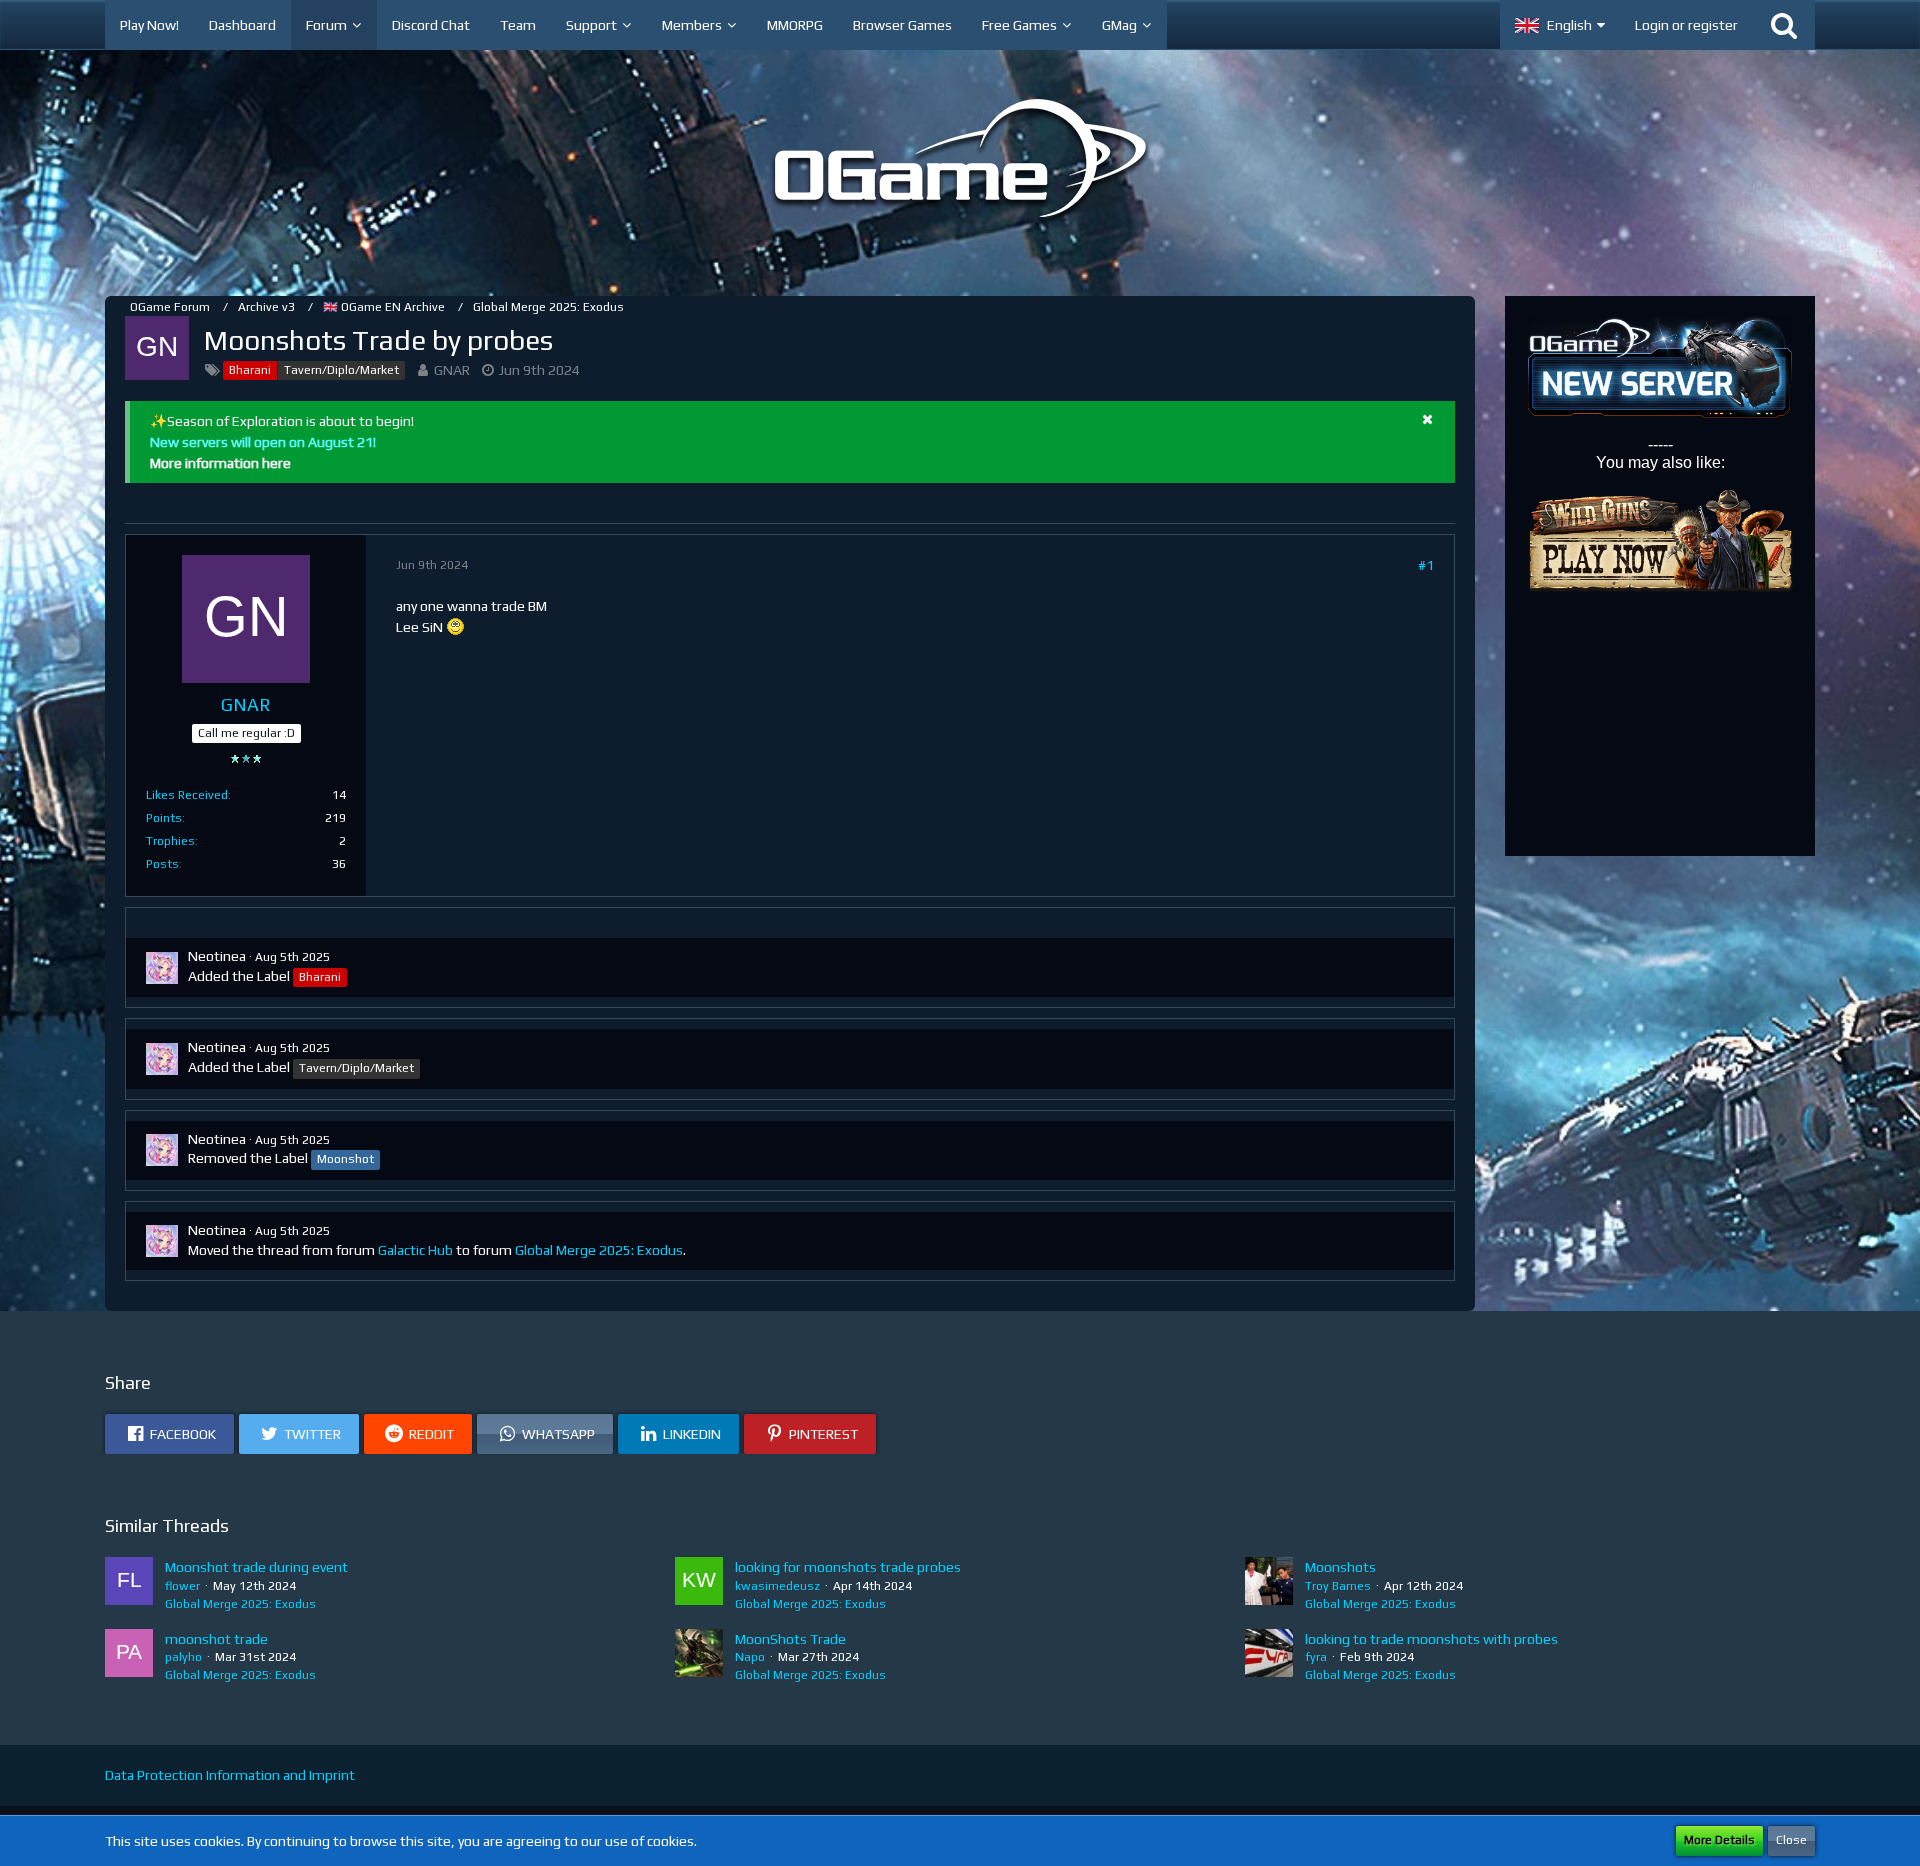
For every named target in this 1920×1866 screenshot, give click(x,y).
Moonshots (1340, 1567)
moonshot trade (216, 1639)
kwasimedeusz (777, 1586)
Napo (750, 1657)
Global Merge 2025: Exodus (599, 1250)
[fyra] (1269, 1657)
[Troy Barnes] (1269, 1585)
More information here (220, 463)
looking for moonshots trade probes (848, 1567)
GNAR (452, 370)
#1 (1426, 565)
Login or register (1686, 25)
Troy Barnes (1338, 1586)
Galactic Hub (415, 1250)
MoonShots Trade (790, 1639)
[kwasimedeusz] (699, 1585)
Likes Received (187, 795)
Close (1791, 1840)
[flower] (129, 1585)
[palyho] (129, 1657)
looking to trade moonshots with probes (1431, 1639)
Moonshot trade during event (256, 1567)
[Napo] (699, 1657)
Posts (162, 864)
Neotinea (217, 956)
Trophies (170, 841)
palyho (183, 1657)
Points (164, 818)
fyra (1316, 1657)
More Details (1719, 1840)
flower (182, 1586)
